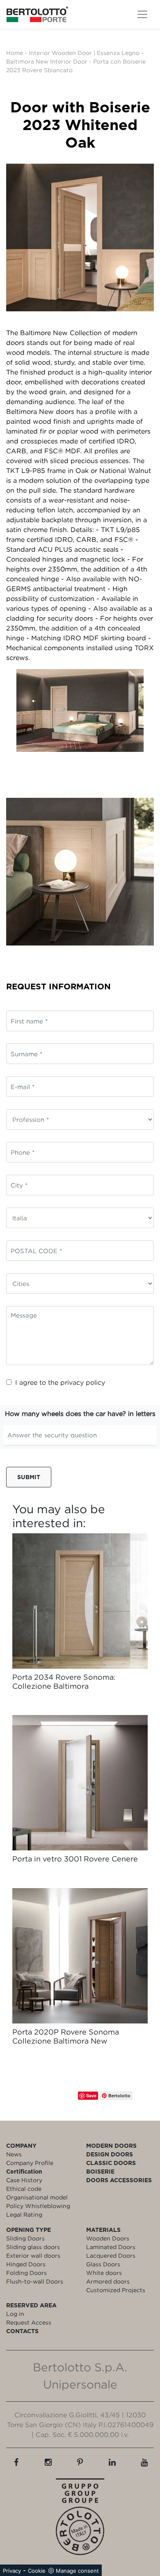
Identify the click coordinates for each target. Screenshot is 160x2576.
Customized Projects (116, 2290)
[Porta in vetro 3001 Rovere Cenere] (80, 1783)
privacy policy (83, 1382)
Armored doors (108, 2281)
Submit (29, 1477)
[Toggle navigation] (142, 14)
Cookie (37, 2571)
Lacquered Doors (111, 2255)
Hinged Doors (26, 2264)
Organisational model (37, 2197)
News (14, 2154)
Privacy (12, 2571)
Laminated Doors (111, 2247)
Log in (15, 2314)
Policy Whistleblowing (38, 2206)
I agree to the (60, 1382)
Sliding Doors (25, 2238)
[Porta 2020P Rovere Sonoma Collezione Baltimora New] (80, 1956)
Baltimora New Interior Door (47, 61)
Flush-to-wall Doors (35, 2281)
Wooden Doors (108, 2238)
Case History (24, 2180)
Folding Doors (26, 2273)
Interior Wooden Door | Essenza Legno (84, 53)
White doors (104, 2273)
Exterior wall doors (33, 2255)
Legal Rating (24, 2214)
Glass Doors (103, 2264)
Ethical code (24, 2189)
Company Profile (30, 2163)
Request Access (29, 2322)
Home (15, 53)
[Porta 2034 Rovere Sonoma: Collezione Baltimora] (80, 1601)
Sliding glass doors (33, 2247)
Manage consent (77, 2571)
